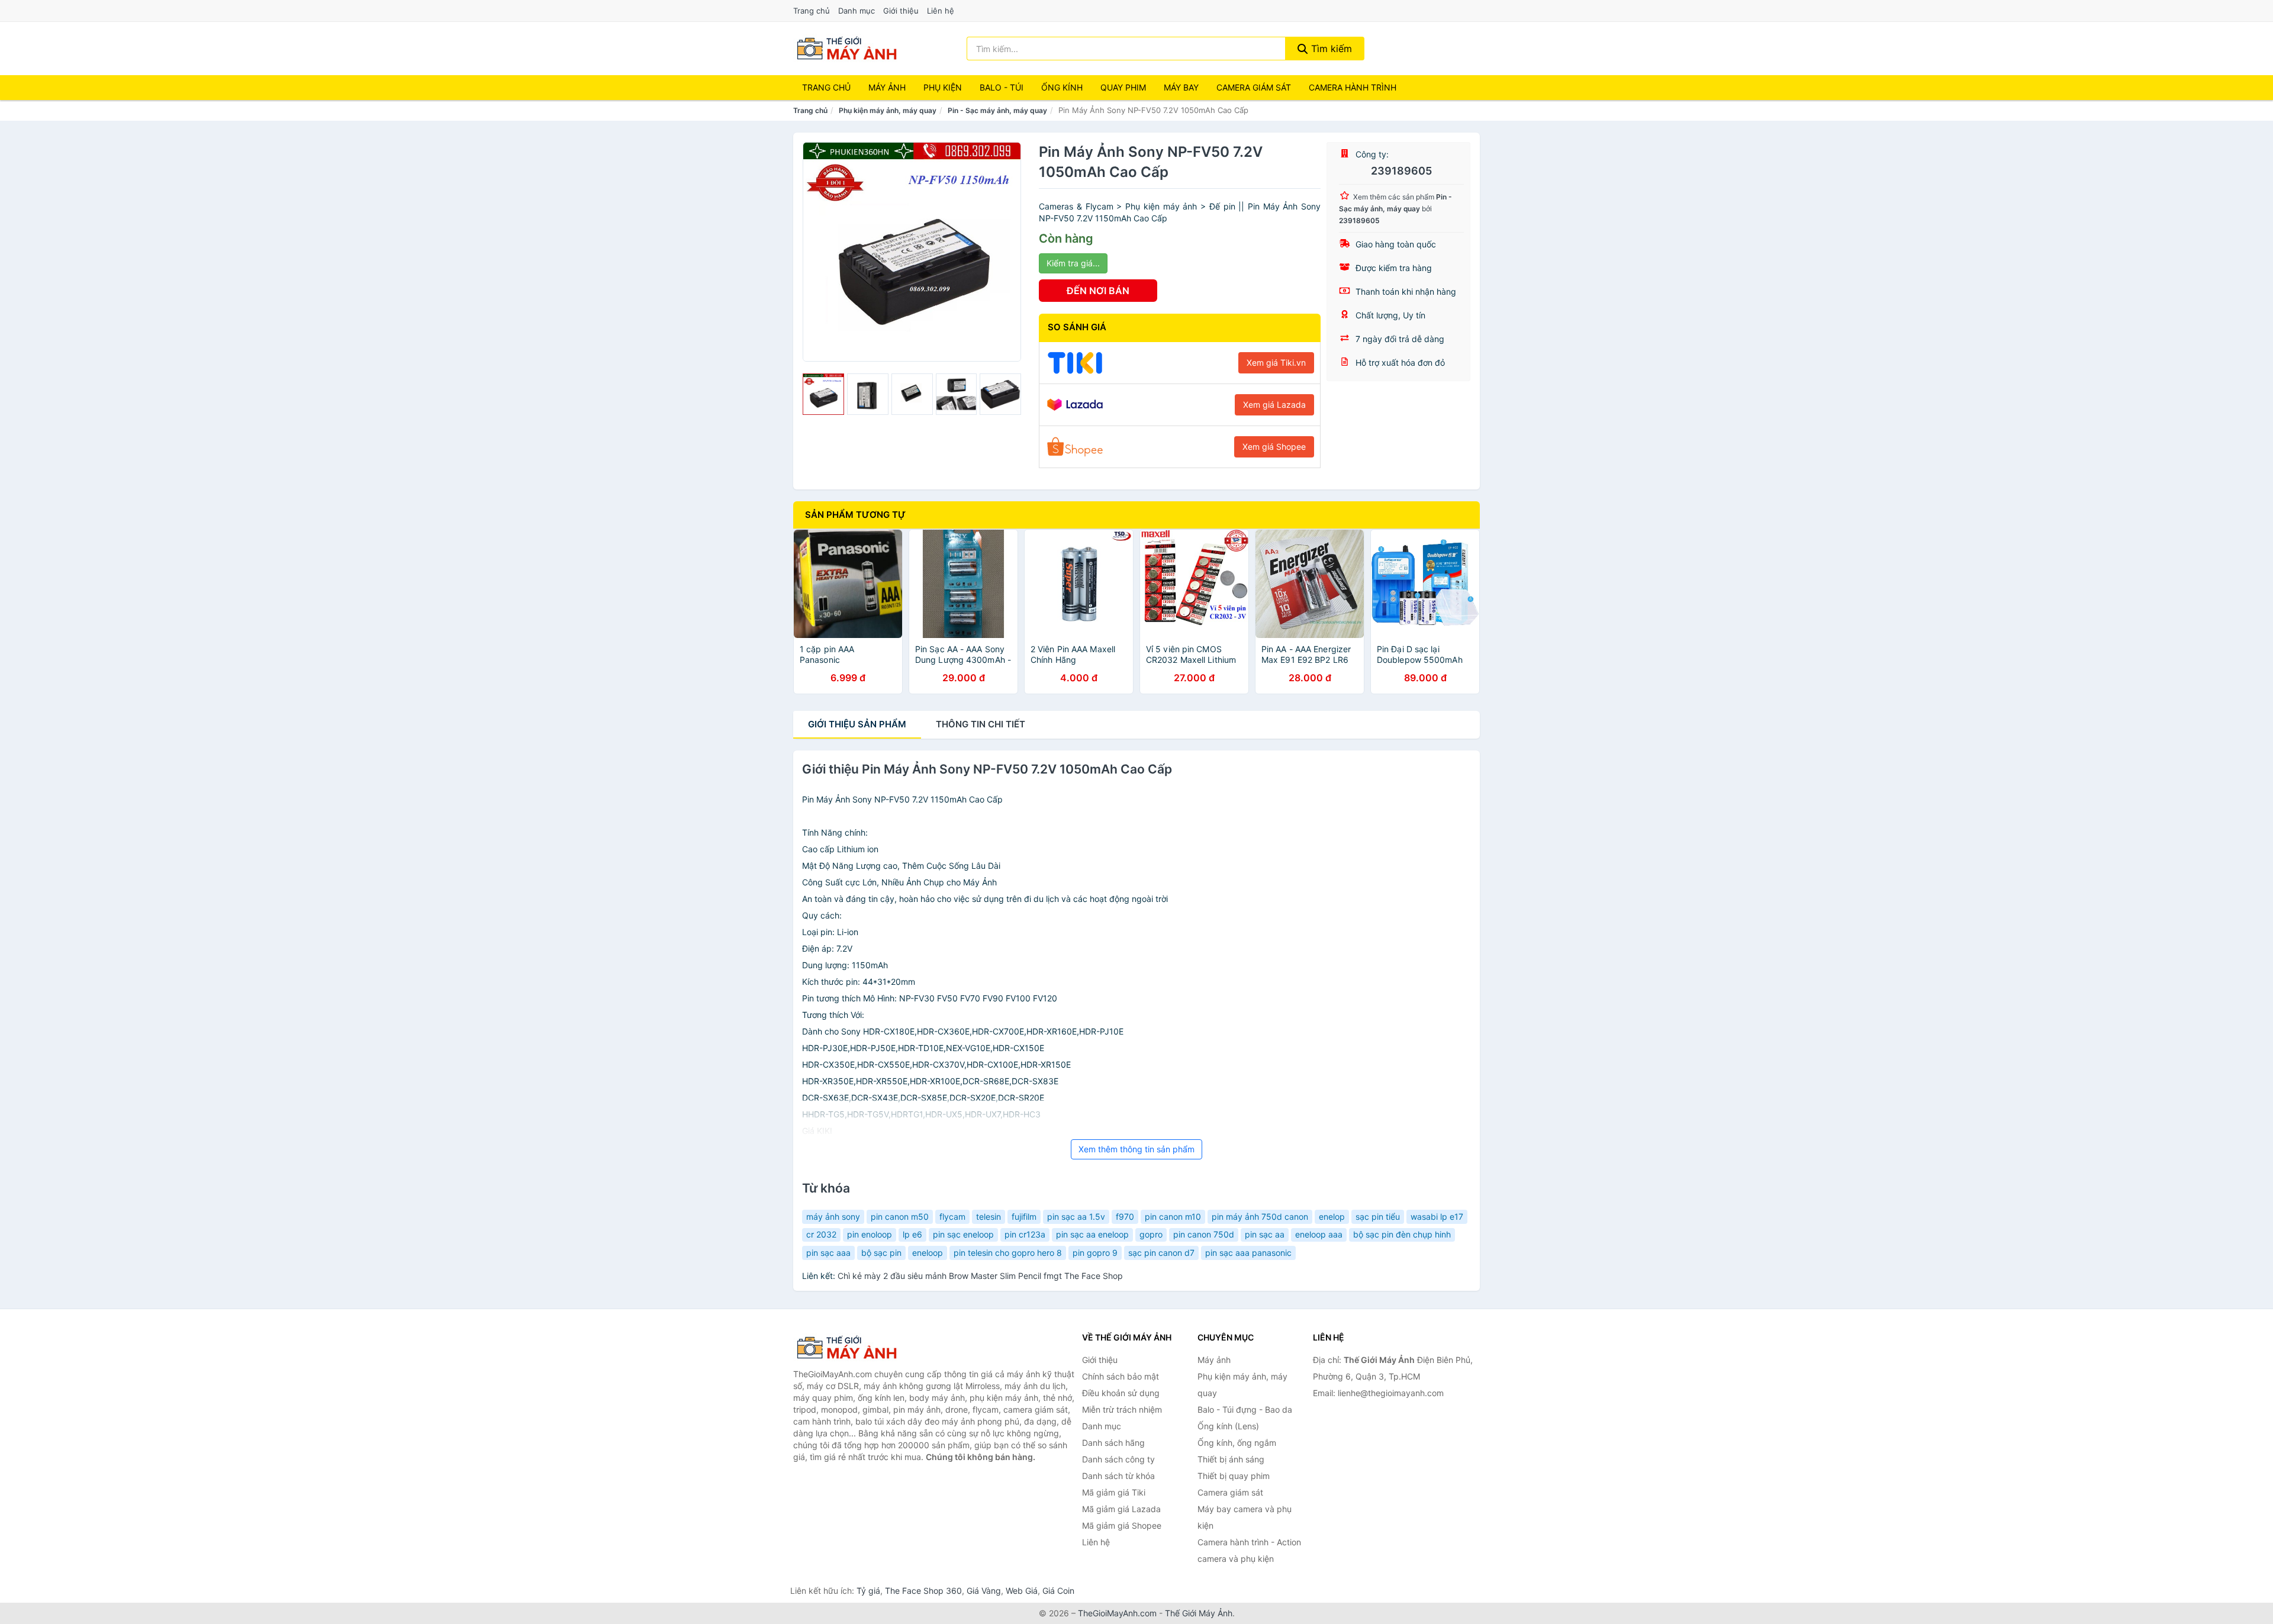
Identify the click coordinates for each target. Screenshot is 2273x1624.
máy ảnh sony (833, 1217)
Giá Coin (1058, 1591)
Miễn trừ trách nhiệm (1122, 1409)
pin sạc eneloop (963, 1234)
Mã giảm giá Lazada (1121, 1509)
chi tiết (981, 724)
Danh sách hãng (1113, 1443)
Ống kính (1062, 87)
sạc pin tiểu (1378, 1217)
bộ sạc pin (881, 1253)
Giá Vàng (984, 1591)
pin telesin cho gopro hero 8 (1008, 1253)
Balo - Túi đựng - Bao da (1245, 1409)
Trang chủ (812, 11)
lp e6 (912, 1234)
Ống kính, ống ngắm (1237, 1443)
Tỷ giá (868, 1591)
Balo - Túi (1002, 87)
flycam (952, 1217)
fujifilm (1024, 1217)
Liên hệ (941, 11)
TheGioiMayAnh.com (1117, 1613)
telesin (989, 1217)
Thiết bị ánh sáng (1231, 1459)
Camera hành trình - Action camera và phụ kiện (1249, 1550)
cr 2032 (821, 1234)
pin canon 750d (1204, 1234)
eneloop (928, 1253)
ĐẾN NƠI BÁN (1098, 291)
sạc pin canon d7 (1161, 1253)
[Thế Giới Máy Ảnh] (852, 1348)
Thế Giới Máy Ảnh (1199, 1613)
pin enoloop (870, 1234)
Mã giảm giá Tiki (1114, 1492)
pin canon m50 (900, 1217)
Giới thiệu (901, 11)
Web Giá (1022, 1591)
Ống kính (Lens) (1228, 1426)
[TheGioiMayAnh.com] (846, 49)
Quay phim (1123, 87)
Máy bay (1181, 87)
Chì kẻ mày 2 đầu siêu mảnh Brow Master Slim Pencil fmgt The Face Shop (980, 1276)
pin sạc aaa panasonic (1248, 1253)
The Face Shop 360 (923, 1591)
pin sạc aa (1265, 1234)
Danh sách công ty (1118, 1459)
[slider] (823, 394)
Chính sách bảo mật (1121, 1376)
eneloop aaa (1319, 1234)
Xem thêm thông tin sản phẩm (1136, 1149)
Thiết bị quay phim (1234, 1476)
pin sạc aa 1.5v (1076, 1217)
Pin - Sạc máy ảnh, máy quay (997, 110)
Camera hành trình (1353, 87)
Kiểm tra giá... (1073, 263)
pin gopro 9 (1095, 1253)
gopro (1151, 1234)
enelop (1332, 1217)
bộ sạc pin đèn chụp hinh (1402, 1234)
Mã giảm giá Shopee (1122, 1525)
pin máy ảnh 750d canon (1260, 1217)
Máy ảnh (887, 87)
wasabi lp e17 (1437, 1217)
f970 (1125, 1217)
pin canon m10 (1173, 1217)
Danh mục (857, 11)
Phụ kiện (943, 87)
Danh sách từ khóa (1118, 1476)
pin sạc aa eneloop (1092, 1234)
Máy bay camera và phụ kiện (1245, 1517)
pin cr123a (1025, 1234)
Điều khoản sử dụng (1121, 1393)
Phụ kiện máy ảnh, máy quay (888, 110)
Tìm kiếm (1330, 49)
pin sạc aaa (828, 1253)
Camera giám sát (1254, 87)
